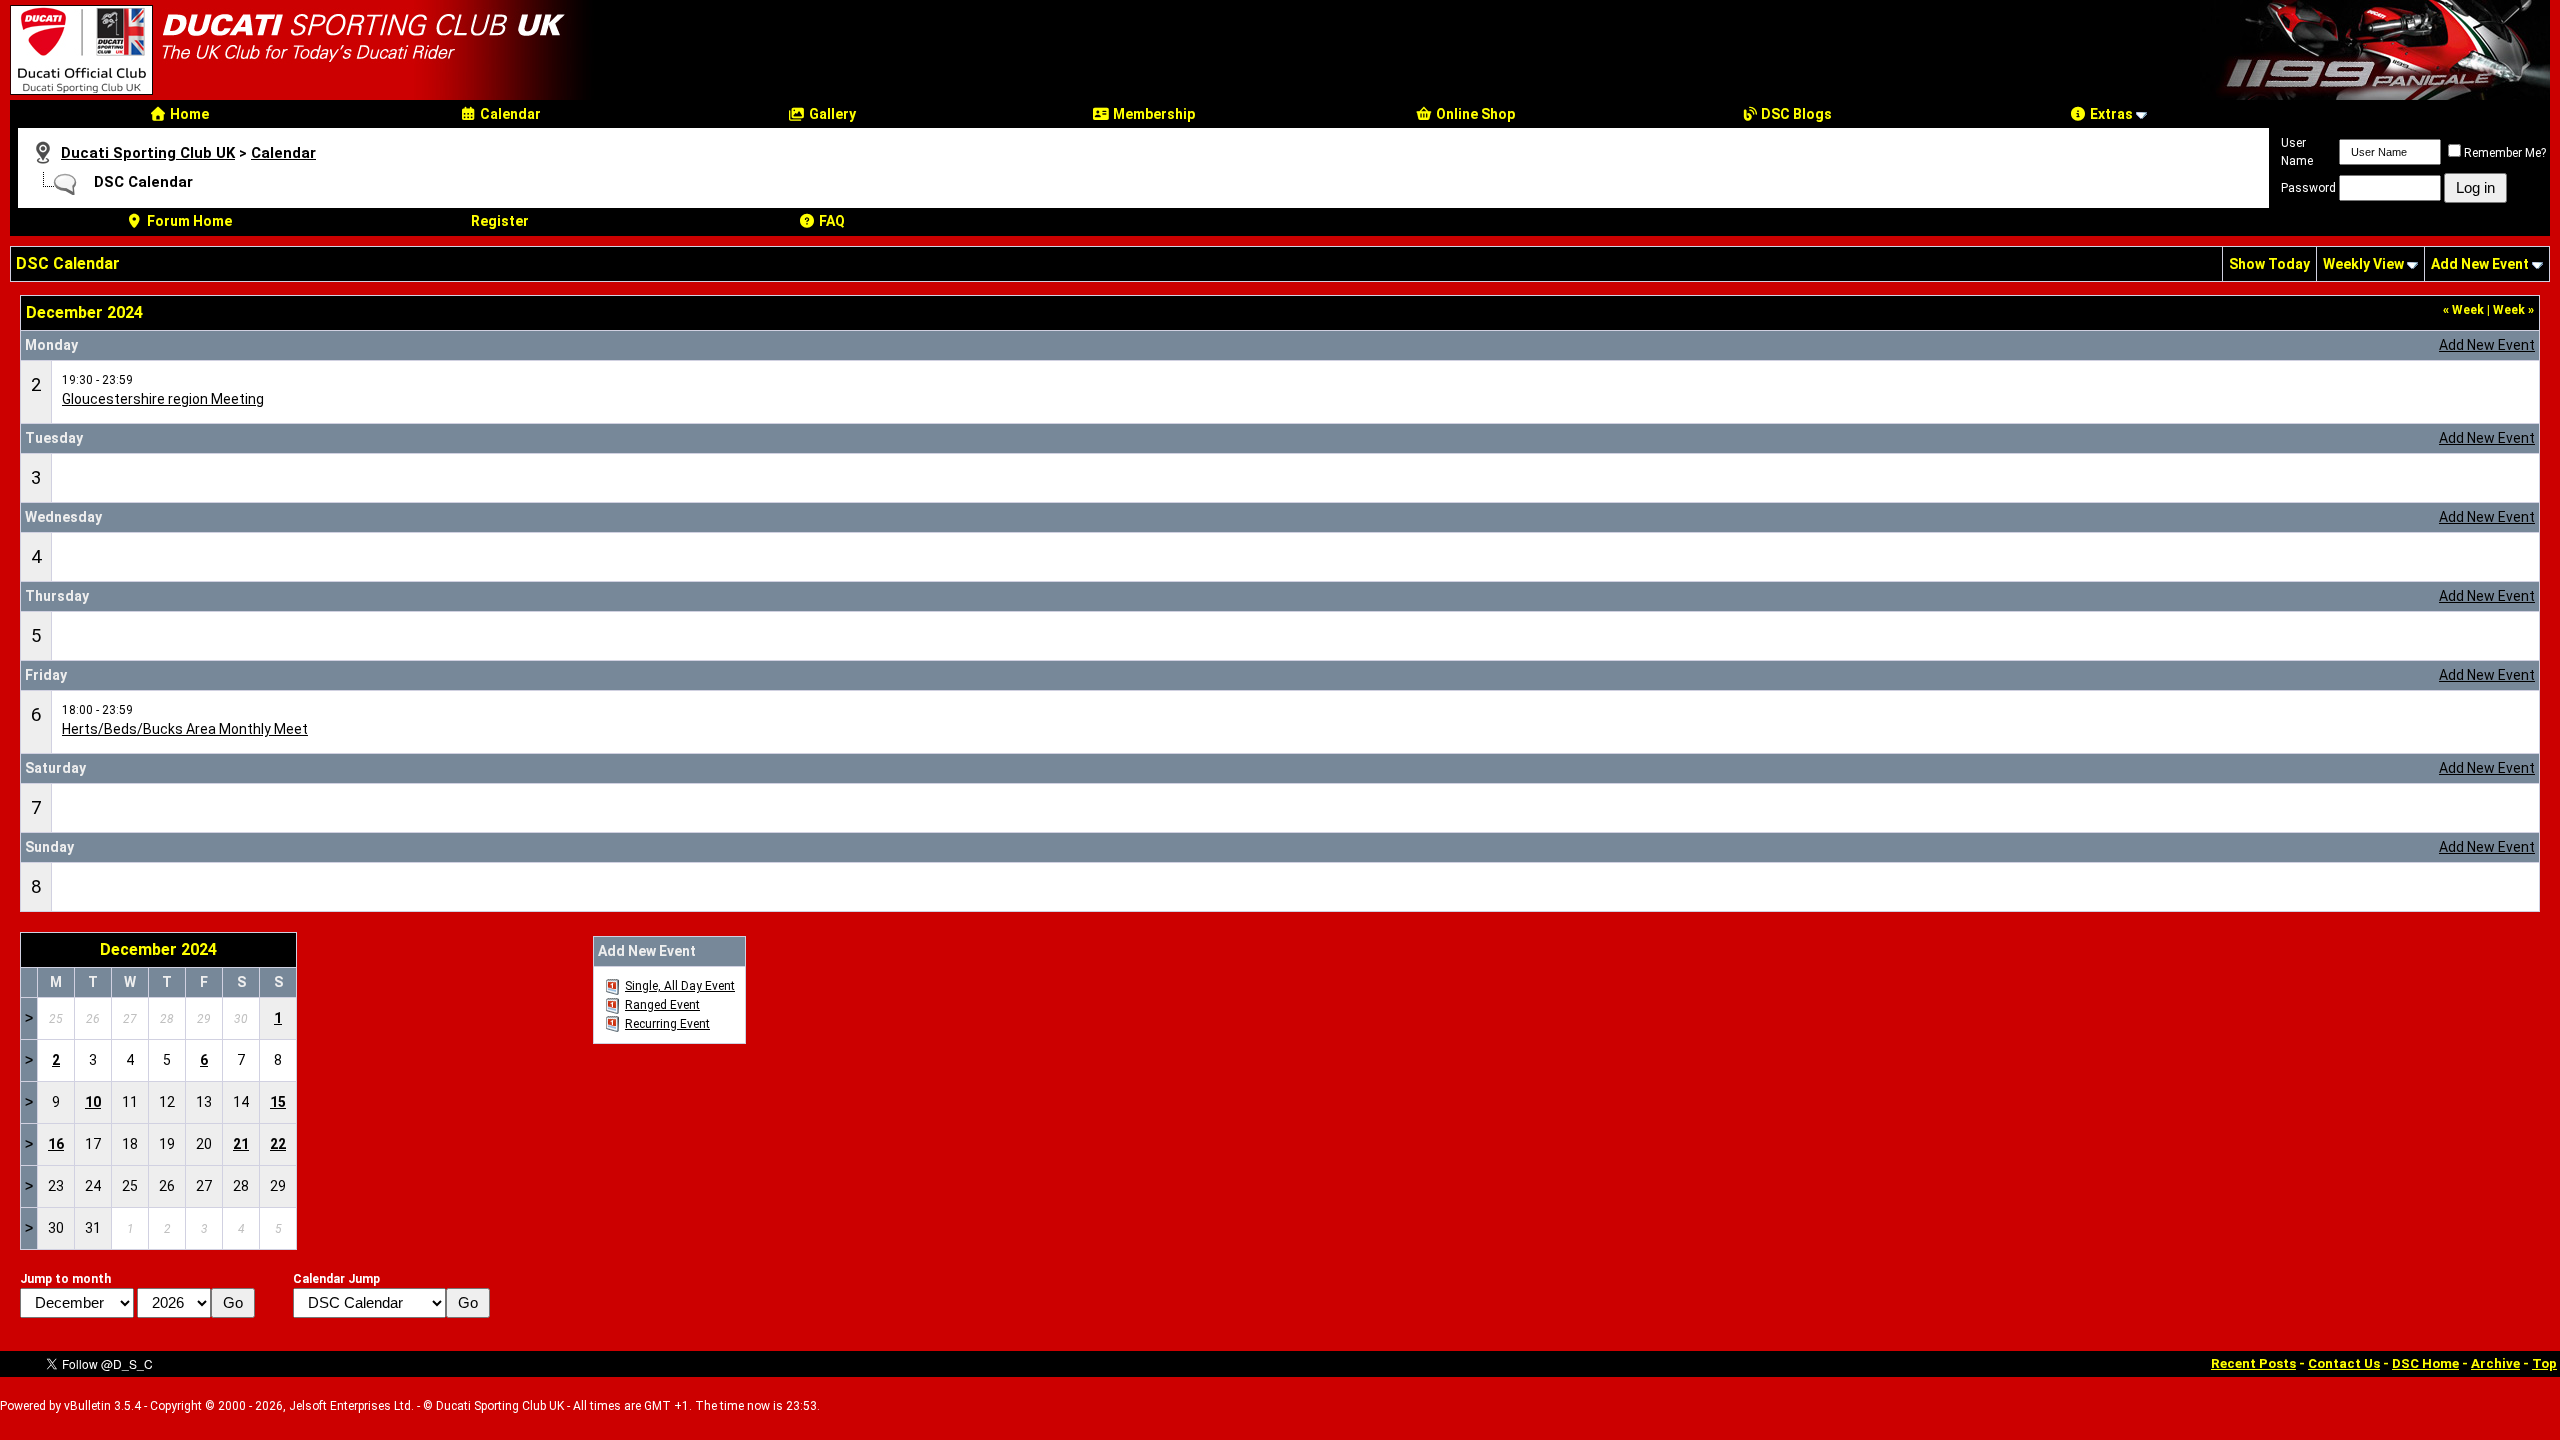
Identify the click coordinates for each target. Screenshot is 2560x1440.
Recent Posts (2253, 1363)
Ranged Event (662, 1005)
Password (2308, 188)
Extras (2110, 114)
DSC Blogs (1795, 114)
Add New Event (2480, 264)
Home (188, 114)
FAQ (830, 221)
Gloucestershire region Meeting (163, 399)
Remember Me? (2505, 153)
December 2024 (158, 949)
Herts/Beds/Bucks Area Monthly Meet (185, 729)
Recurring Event (667, 1024)
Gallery (831, 114)
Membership (1152, 114)
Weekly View (2363, 264)
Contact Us (2344, 1363)
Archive (2495, 1363)
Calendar (509, 114)
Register (500, 221)
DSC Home (2425, 1363)
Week (2463, 310)
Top (2544, 1363)
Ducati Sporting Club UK (148, 153)
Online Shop (1474, 114)
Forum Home (188, 221)
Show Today (2269, 264)
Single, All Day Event (680, 986)
